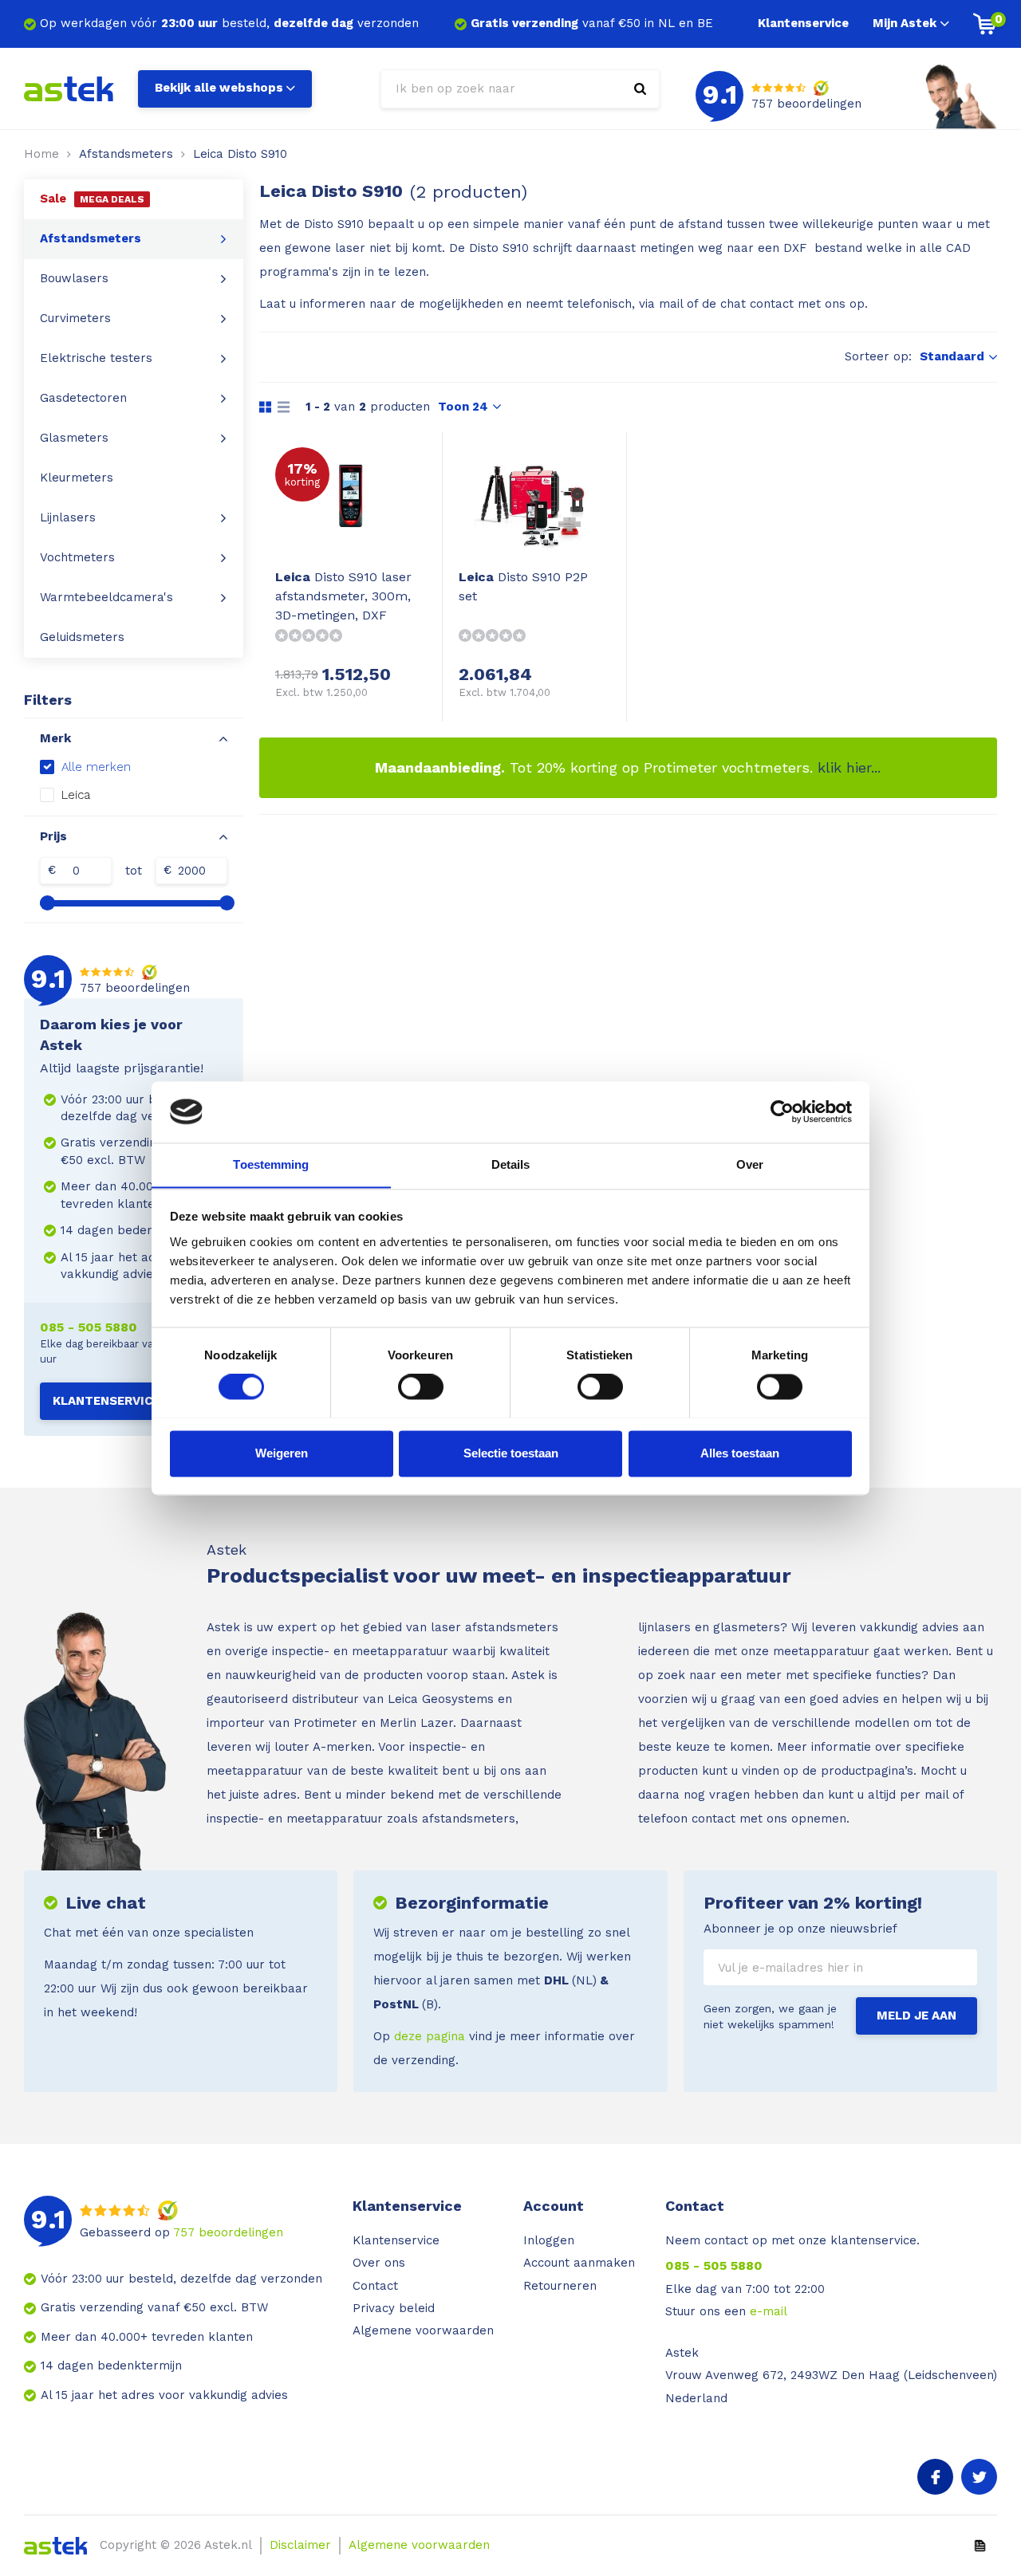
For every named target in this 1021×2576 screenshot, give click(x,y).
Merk (55, 738)
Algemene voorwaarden (423, 2330)
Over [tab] (750, 1164)
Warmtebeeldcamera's (106, 597)
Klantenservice (803, 23)
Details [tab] (511, 1164)
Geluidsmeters (82, 637)
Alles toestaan (740, 1453)
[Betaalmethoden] (980, 2545)
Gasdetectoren (83, 398)
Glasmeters (74, 438)
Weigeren (282, 1453)
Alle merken (96, 767)
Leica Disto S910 (240, 154)
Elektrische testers (96, 358)
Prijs (53, 836)
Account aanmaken (579, 2263)
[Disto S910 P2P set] (534, 507)
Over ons (379, 2263)
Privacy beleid (394, 2308)
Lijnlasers (68, 517)
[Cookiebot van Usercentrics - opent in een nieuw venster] (782, 1111)
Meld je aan (917, 2016)
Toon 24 (463, 407)
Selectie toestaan (511, 1453)
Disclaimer (300, 2545)
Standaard (952, 356)
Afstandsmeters (126, 154)
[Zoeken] (640, 89)
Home (41, 154)
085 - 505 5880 (89, 1327)
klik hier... (849, 767)
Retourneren (560, 2286)
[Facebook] (935, 2477)
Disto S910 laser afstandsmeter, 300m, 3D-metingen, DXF (343, 596)
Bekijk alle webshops (219, 88)
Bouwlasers (74, 278)
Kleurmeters (77, 478)
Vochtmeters (77, 557)
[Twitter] (979, 2477)
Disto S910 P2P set (523, 586)
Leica (76, 795)
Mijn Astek (905, 23)
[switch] (421, 1386)
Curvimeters (75, 318)
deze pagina (430, 2036)
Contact (375, 2286)
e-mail (769, 2311)
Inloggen (549, 2240)
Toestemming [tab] (271, 1164)
